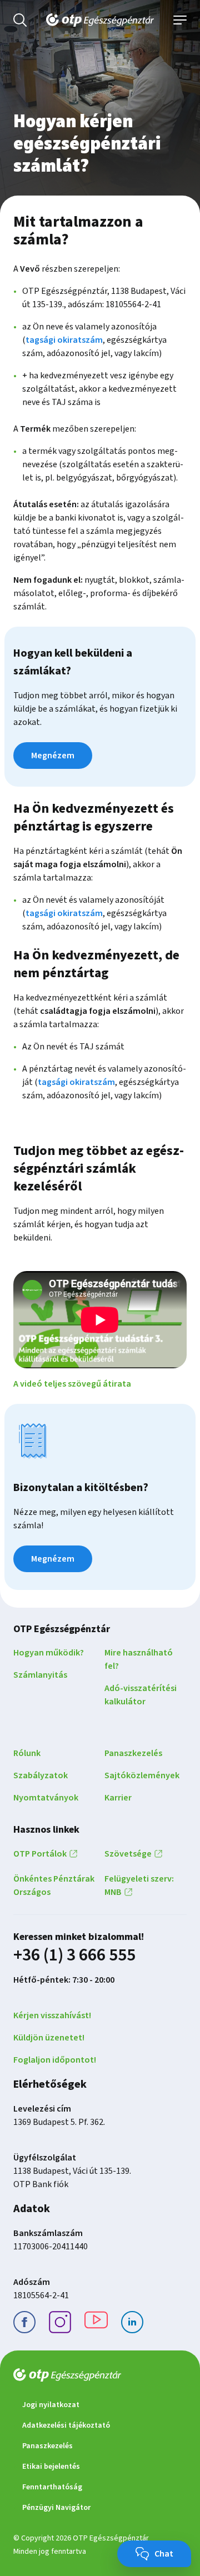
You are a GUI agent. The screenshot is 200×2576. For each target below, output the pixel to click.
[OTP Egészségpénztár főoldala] (100, 20)
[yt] (96, 2324)
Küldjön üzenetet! (49, 2038)
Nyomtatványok (46, 1798)
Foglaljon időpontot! (55, 2060)
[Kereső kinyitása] (20, 20)
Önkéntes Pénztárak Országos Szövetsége (82, 1873)
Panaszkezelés (133, 1753)
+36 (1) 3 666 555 (74, 1955)
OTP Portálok (40, 1854)
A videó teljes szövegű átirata (72, 1384)
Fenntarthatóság (52, 2487)
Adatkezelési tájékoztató (66, 2425)
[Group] (60, 2324)
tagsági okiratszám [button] (64, 340)
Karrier (118, 1798)
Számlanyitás (40, 1675)
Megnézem (53, 756)
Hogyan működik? (49, 1653)
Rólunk (27, 1753)
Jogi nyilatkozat (51, 2405)
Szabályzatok (41, 1775)
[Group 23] (24, 2324)
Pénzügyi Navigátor (56, 2508)
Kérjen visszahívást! (52, 2015)
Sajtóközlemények (142, 1775)
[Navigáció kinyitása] (180, 20)
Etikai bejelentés (51, 2467)
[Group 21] (132, 2324)
